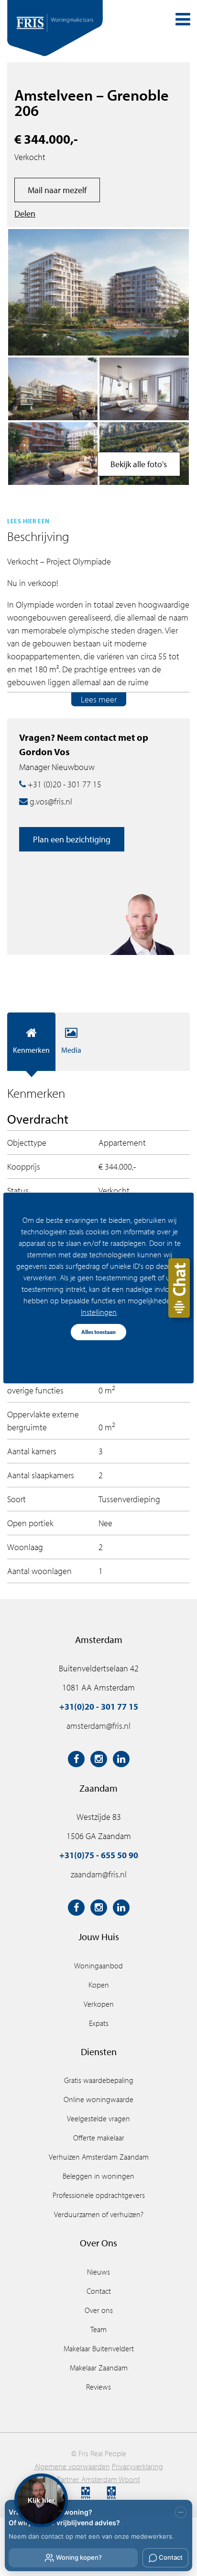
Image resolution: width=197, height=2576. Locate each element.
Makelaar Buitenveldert (99, 2348)
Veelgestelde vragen (98, 2118)
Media (71, 1050)
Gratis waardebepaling (99, 2080)
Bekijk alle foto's (139, 464)
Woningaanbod (98, 1966)
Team (98, 2329)
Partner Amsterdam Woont (98, 2479)
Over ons (99, 2310)
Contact (99, 2291)
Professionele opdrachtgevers (99, 2195)
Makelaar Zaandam (99, 2368)
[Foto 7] (53, 454)
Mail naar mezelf (57, 190)
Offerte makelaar (99, 2138)
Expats (99, 2023)
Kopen (99, 1985)
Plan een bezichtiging (72, 839)
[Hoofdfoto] (98, 293)
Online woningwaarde (98, 2099)
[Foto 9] (144, 389)
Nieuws (98, 2272)
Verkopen (99, 2004)
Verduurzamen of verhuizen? (99, 2214)
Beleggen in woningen (98, 2176)
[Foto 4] (53, 389)
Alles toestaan (98, 1332)
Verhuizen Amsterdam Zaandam (99, 2157)
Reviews (98, 2387)
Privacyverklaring (137, 2466)
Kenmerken (31, 1050)
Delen (25, 213)
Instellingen (99, 1312)
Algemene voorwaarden (72, 2466)
